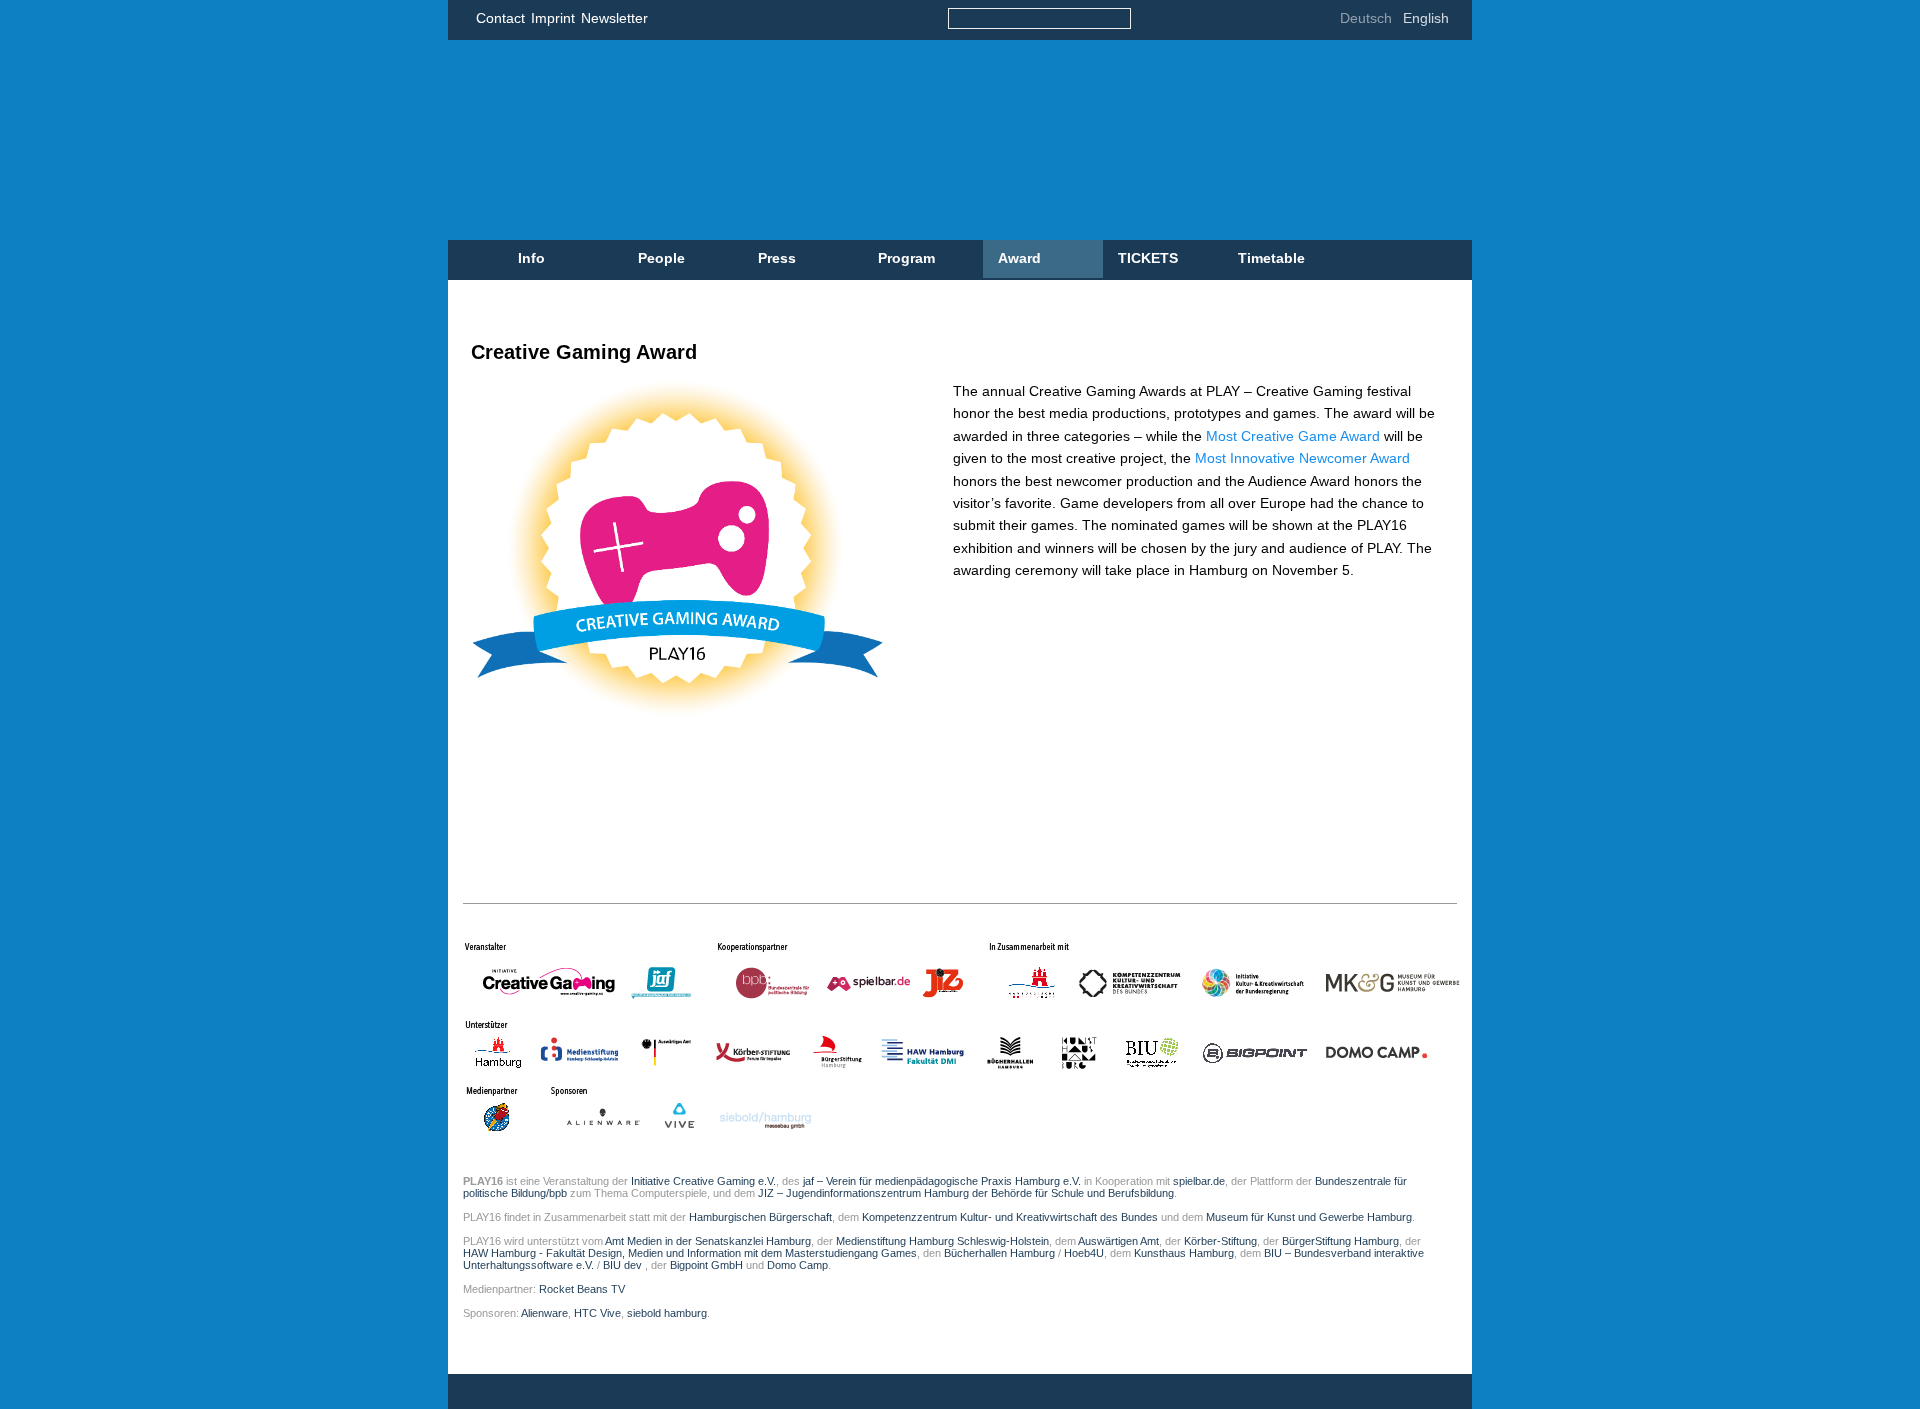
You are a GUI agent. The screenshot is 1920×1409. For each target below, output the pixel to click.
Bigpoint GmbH (706, 1265)
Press (777, 258)
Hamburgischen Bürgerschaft (760, 1217)
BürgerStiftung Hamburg (1340, 1241)
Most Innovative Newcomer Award (1302, 458)
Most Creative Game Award (1295, 436)
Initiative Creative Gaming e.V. (703, 1181)
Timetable (1271, 258)
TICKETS (1148, 258)
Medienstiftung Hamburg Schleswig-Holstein (942, 1241)
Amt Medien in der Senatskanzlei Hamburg (708, 1241)
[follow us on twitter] (1209, 20)
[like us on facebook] (1179, 20)
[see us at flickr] (1239, 20)
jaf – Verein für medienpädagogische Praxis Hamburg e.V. (940, 1181)
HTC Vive (597, 1313)
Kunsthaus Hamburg (1184, 1253)
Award (1019, 258)
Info (531, 258)
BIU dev (624, 1265)
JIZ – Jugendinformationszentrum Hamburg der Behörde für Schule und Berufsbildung (966, 1193)
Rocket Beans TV (582, 1289)
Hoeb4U (1084, 1253)
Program (906, 258)
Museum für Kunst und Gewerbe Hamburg (1309, 1217)
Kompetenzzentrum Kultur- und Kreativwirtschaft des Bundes (1010, 1217)
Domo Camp (797, 1265)
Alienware (544, 1313)
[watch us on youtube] (1269, 20)
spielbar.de (1199, 1181)
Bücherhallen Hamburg (999, 1253)
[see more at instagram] (1299, 20)
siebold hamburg (667, 1313)
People (661, 258)
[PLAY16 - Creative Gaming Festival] (873, 140)
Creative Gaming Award (584, 352)
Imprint (553, 18)
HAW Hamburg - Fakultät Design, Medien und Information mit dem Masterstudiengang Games (690, 1253)
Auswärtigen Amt (1118, 1241)
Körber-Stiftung (1220, 1241)
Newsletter (614, 18)
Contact (500, 18)
